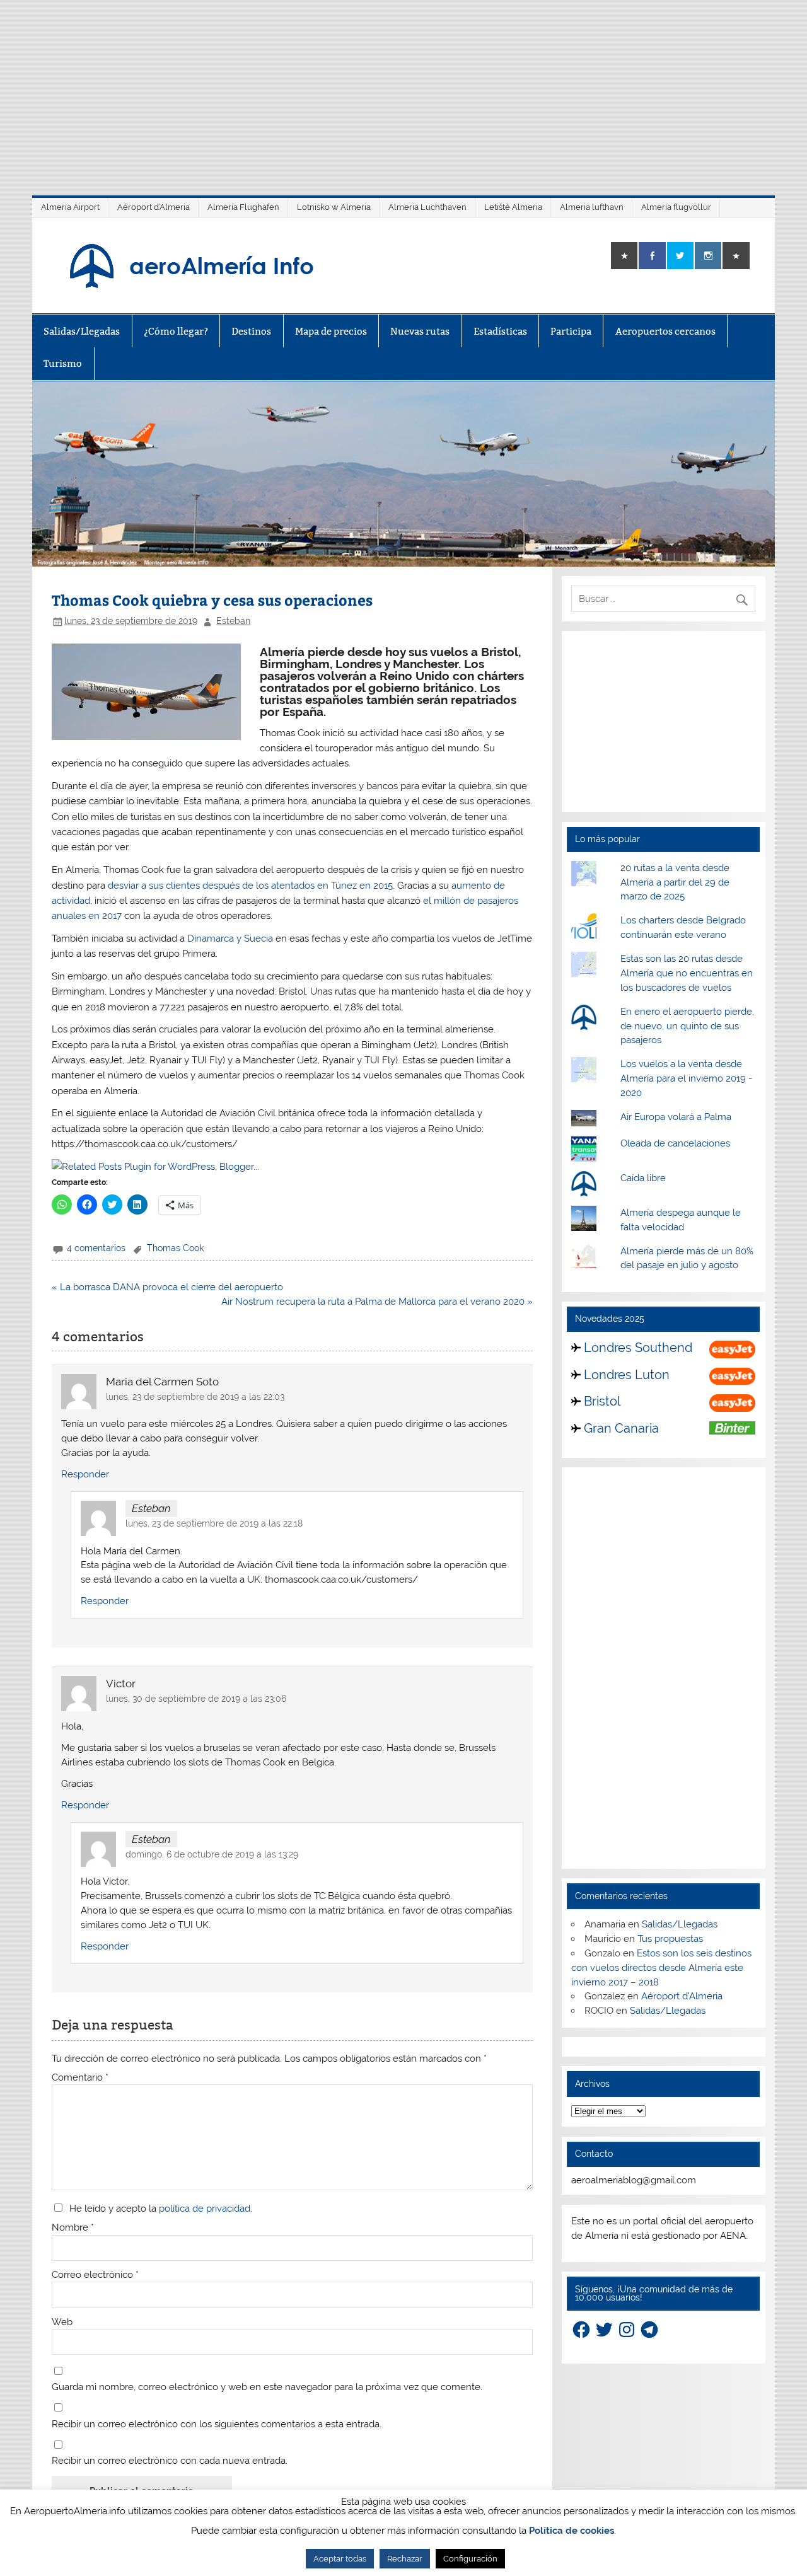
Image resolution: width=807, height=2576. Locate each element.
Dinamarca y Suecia (230, 939)
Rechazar (405, 2559)
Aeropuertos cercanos (665, 331)
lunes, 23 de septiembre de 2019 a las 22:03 (195, 1397)
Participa (571, 331)
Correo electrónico (95, 2275)
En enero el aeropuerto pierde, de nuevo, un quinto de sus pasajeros (687, 1026)
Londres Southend (638, 1348)
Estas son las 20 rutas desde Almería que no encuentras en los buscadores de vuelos (687, 973)
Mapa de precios (331, 331)
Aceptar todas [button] (340, 2559)
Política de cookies (572, 2531)
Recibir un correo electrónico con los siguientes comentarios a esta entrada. (217, 2424)
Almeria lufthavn (592, 207)
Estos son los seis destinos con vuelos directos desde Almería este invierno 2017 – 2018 (661, 1968)
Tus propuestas (670, 1939)
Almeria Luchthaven (427, 207)
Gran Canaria (621, 1428)
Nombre (73, 2228)
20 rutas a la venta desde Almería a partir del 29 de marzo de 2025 (675, 882)
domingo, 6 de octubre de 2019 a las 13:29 (212, 1854)
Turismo (63, 363)
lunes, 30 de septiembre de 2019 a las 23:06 (196, 1699)
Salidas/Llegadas (82, 331)
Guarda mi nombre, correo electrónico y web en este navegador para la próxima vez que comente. (267, 2387)
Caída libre (643, 1178)
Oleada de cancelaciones (675, 1143)
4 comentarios (96, 1248)
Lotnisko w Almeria (334, 207)
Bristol (602, 1401)
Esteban (233, 621)
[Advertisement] (403, 88)
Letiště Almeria (513, 207)
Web (62, 2322)
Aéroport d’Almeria (154, 207)
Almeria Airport (70, 207)
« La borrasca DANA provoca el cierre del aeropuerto (167, 1287)
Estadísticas (500, 331)
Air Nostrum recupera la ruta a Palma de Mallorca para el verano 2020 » (377, 1302)
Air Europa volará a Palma (676, 1117)
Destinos (251, 331)
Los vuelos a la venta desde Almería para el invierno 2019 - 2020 (686, 1078)
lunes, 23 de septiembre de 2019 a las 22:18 (214, 1523)
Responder (85, 1474)
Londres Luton (627, 1375)
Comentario (80, 2078)
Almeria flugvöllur (676, 207)
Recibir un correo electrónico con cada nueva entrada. (170, 2461)
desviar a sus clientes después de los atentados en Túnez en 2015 (249, 886)
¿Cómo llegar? (176, 331)
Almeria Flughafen (243, 207)
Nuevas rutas (420, 331)
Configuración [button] (470, 2559)
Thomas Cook (175, 1248)
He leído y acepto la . (158, 2208)
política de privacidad (205, 2209)
